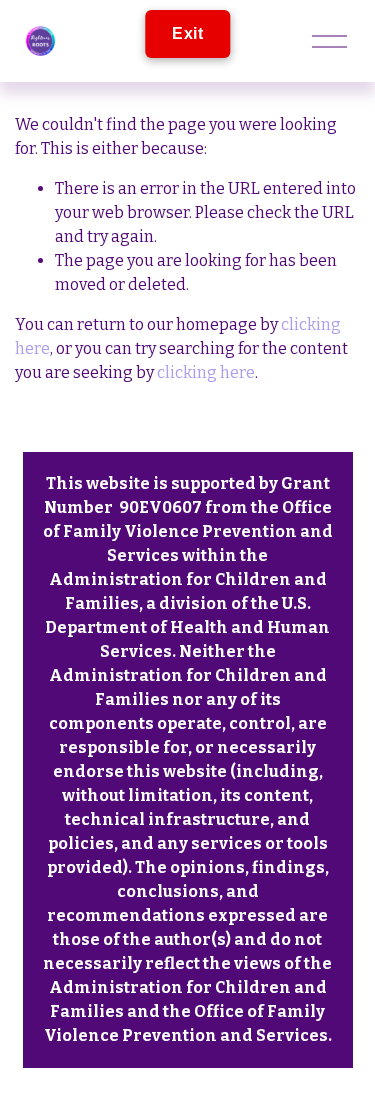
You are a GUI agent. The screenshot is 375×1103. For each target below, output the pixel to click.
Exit (187, 33)
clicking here (206, 372)
